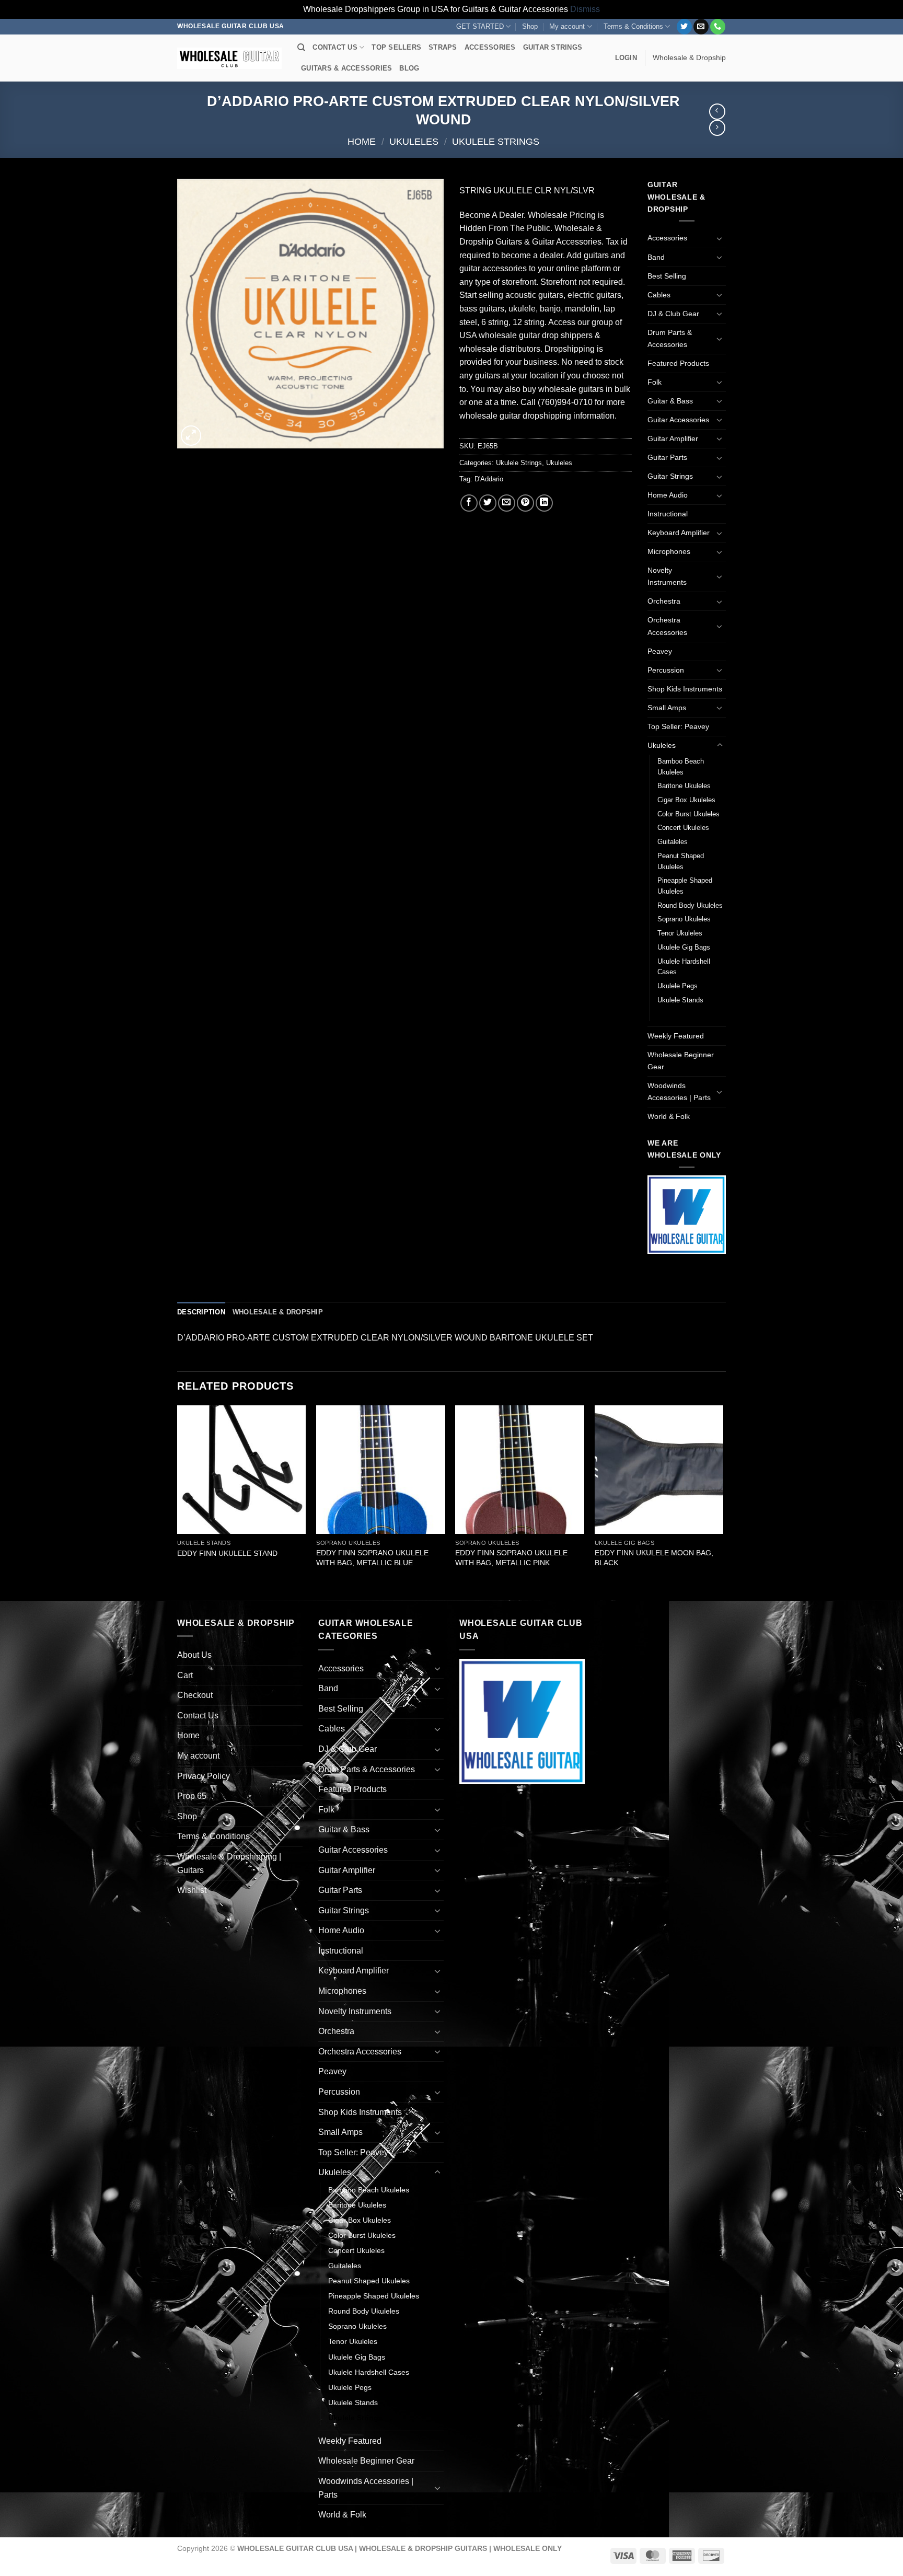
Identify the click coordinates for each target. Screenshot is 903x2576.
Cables (659, 295)
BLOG (409, 68)
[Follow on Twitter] (684, 27)
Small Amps (667, 708)
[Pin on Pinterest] (525, 503)
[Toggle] (720, 238)
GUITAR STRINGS (553, 47)
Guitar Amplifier (673, 438)
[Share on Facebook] (469, 503)
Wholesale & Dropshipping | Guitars (229, 1863)
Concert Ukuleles (683, 828)
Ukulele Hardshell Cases (684, 967)
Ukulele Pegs (678, 986)
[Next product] (717, 112)
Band (656, 257)
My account (567, 26)
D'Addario (489, 479)
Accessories (667, 238)
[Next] (723, 1502)
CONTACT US (335, 47)
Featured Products (678, 363)
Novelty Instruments (667, 576)
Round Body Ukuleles (690, 905)
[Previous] (178, 1502)
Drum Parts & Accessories (670, 338)
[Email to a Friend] (507, 503)
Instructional (668, 514)
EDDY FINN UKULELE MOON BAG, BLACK (654, 1558)
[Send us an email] (701, 27)
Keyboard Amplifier (679, 533)
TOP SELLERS (396, 47)
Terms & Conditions (633, 26)
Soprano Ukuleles (684, 919)
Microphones (669, 551)
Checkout (195, 1695)
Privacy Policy (204, 1776)
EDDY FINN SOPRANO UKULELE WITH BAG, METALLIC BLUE (372, 1558)
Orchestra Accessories (667, 626)
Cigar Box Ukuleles (686, 800)
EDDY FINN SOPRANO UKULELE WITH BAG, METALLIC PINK (511, 1558)
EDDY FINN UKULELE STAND (227, 1553)
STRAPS (443, 47)
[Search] (301, 48)
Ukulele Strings (496, 141)
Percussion (666, 670)
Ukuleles (414, 141)
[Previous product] (717, 128)
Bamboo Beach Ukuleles (681, 767)
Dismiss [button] (585, 9)
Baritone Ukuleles (684, 786)
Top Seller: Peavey (678, 726)
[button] (626, 58)
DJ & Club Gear (673, 314)
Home (362, 141)
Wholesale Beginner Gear (681, 1061)
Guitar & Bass (670, 401)
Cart (185, 1675)
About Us (194, 1655)
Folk (655, 382)
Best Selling (667, 276)
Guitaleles (673, 842)
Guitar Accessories (678, 420)
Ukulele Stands (680, 1000)
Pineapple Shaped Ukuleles (685, 886)
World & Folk (669, 1116)
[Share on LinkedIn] (544, 503)
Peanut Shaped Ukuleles (681, 861)
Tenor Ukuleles (680, 933)
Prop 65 (192, 1796)
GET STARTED (480, 26)
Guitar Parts (667, 457)
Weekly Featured (676, 1036)
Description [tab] (201, 1312)
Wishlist (192, 1890)
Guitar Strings (670, 476)
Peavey (660, 651)
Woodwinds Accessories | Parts (679, 1091)
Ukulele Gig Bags (684, 947)
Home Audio (668, 495)
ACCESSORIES (490, 47)
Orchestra (664, 601)
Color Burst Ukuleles (688, 814)
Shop (530, 26)
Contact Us (198, 1716)
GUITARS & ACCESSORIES (346, 68)
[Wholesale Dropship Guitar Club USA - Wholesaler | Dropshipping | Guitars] (229, 58)
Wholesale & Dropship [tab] (278, 1312)
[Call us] (718, 27)
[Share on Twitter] (488, 503)
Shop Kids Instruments (685, 689)
